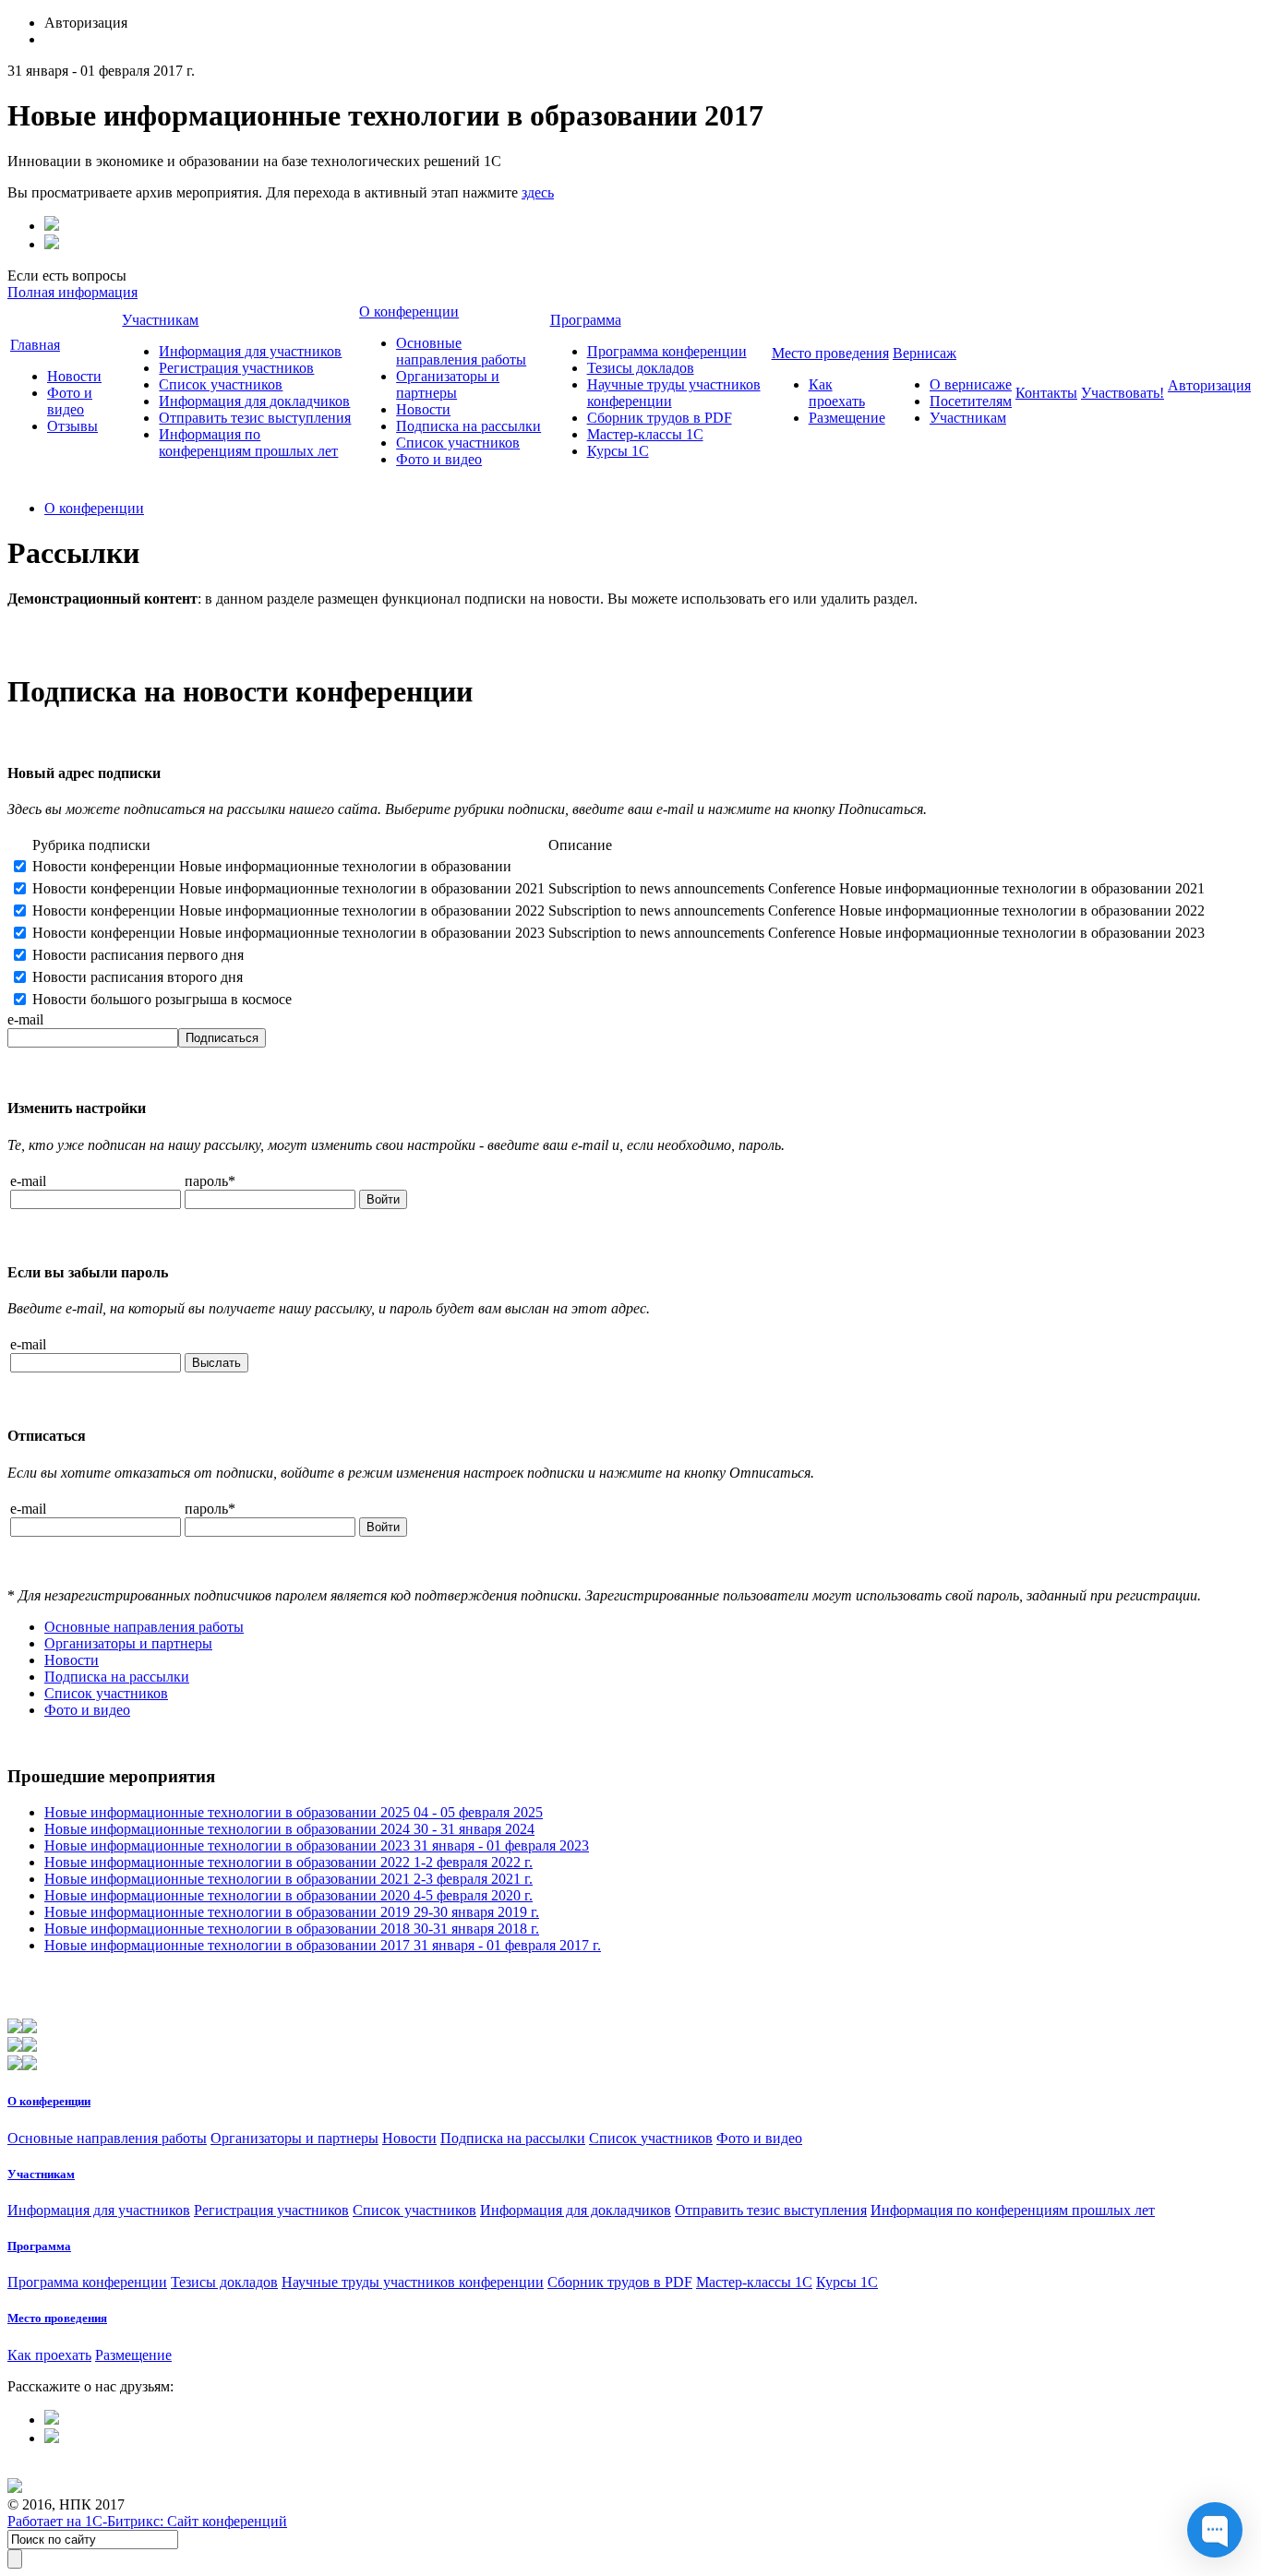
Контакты (1046, 393)
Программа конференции (667, 351)
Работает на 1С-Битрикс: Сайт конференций (147, 2521)
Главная (35, 345)
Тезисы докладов (641, 368)
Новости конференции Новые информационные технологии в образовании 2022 (288, 911)
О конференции (409, 312)
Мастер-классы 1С (645, 434)
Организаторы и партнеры (448, 384)
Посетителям (971, 401)
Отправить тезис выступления (255, 418)
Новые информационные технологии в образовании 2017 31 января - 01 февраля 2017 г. (323, 1945)
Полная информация (72, 292)
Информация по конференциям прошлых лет (248, 443)
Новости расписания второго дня (138, 977)
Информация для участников (250, 351)
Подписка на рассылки (468, 426)
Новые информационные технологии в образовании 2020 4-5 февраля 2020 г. (288, 1895)
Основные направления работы (461, 351)
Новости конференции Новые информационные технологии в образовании (272, 866)
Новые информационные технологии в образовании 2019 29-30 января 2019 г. (292, 1912)
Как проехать (837, 393)
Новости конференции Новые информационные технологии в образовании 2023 (288, 933)
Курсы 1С (618, 451)
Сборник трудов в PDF (660, 418)
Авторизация (1209, 385)
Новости (74, 376)
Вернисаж (925, 353)
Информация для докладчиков (254, 401)
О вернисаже (971, 384)
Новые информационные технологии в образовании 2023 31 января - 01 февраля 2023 (317, 1845)
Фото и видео (70, 401)
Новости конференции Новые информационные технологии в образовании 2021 (288, 888)
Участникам (160, 320)
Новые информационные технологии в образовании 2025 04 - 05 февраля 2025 (294, 1812)
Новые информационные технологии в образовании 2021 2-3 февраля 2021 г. (288, 1879)
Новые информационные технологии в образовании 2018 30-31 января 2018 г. (292, 1929)
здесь (538, 192)
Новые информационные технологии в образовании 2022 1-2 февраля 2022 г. (288, 1862)
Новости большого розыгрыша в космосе (162, 999)
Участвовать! (1123, 393)
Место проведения (830, 353)
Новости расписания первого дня (138, 955)
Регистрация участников (236, 368)
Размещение (847, 418)
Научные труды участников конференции (413, 2282)
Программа (586, 320)
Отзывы (72, 426)
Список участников (221, 384)
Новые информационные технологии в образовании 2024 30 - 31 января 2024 (289, 1829)
